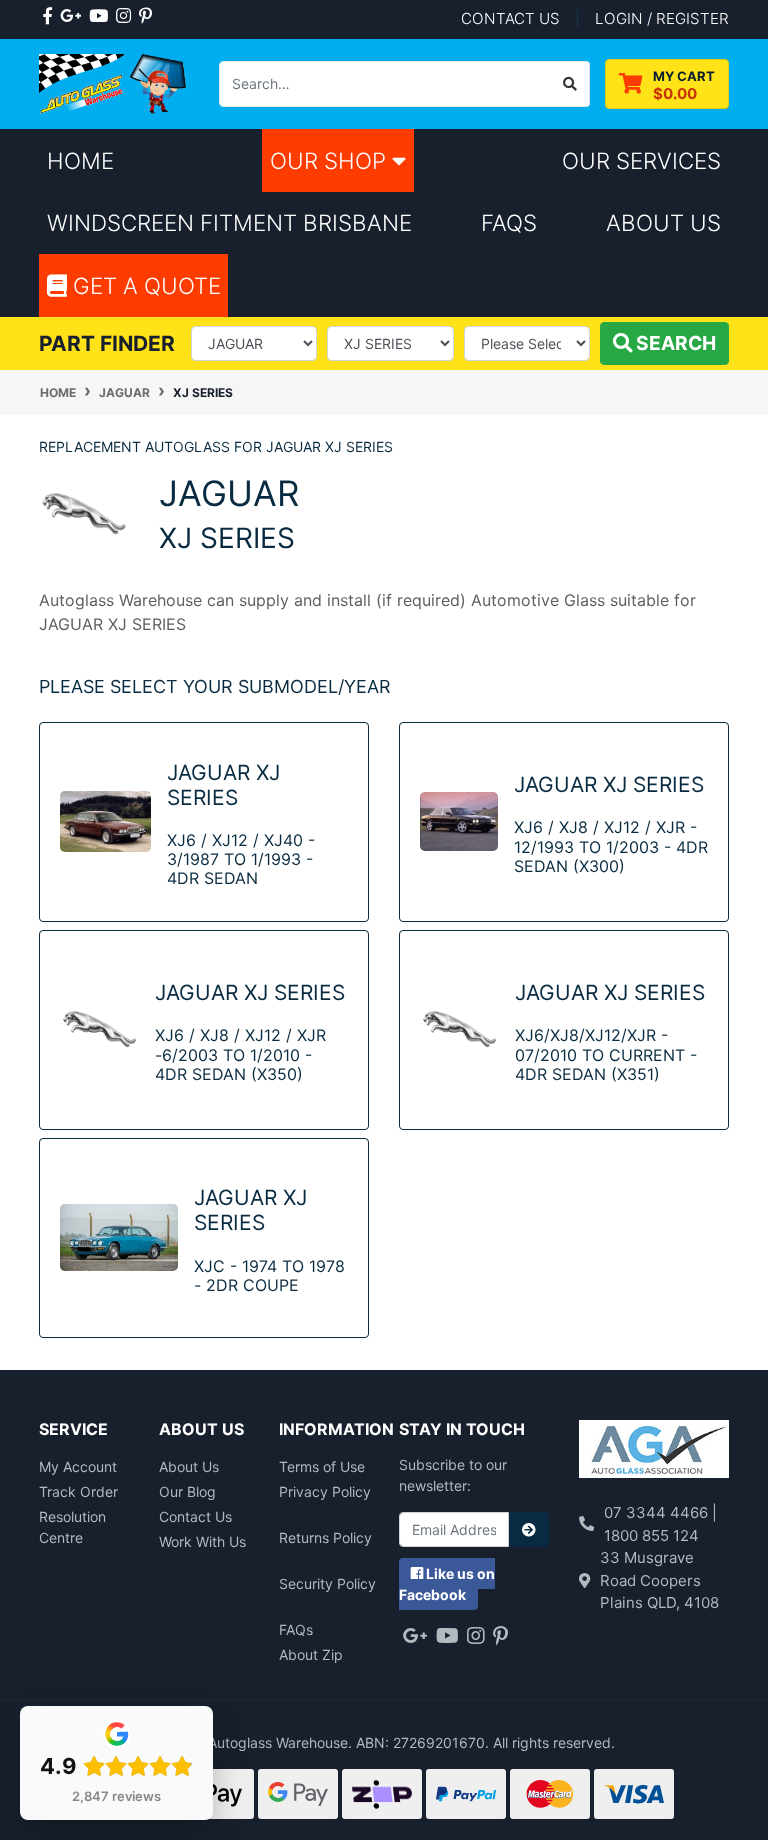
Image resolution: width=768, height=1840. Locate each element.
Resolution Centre (72, 1527)
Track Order (78, 1491)
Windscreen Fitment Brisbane (229, 222)
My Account (78, 1466)
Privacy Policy (325, 1491)
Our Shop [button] (331, 160)
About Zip (311, 1654)
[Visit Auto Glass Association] (654, 1451)
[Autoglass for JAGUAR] (84, 512)
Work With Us (202, 1541)
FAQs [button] (509, 222)
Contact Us (195, 1516)
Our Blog (187, 1491)
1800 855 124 (651, 1535)
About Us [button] (663, 222)
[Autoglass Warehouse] (114, 82)
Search (674, 343)
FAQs (296, 1629)
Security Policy (327, 1583)
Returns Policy (325, 1537)
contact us (510, 18)
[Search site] (570, 84)
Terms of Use (322, 1466)
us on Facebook (447, 1584)
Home (80, 160)
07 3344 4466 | (660, 1512)
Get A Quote (144, 285)
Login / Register (662, 18)
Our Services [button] (641, 160)
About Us (189, 1466)
